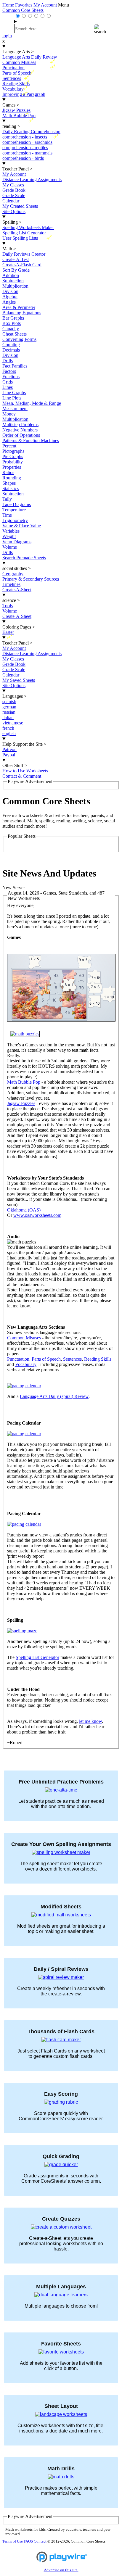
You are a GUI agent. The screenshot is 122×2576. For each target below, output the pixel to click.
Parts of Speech (46, 1359)
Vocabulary (26, 1364)
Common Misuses (24, 1338)
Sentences (72, 1359)
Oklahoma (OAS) (24, 1210)
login (7, 36)
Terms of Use (13, 2541)
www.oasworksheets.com (37, 1215)
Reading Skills (98, 1359)
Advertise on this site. (61, 2570)
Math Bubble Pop (24, 1082)
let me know (90, 1721)
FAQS (28, 2541)
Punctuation (18, 1359)
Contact (40, 2541)
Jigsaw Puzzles (21, 1103)
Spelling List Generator (37, 1657)
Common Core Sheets (23, 10)
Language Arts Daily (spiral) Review (54, 1396)
